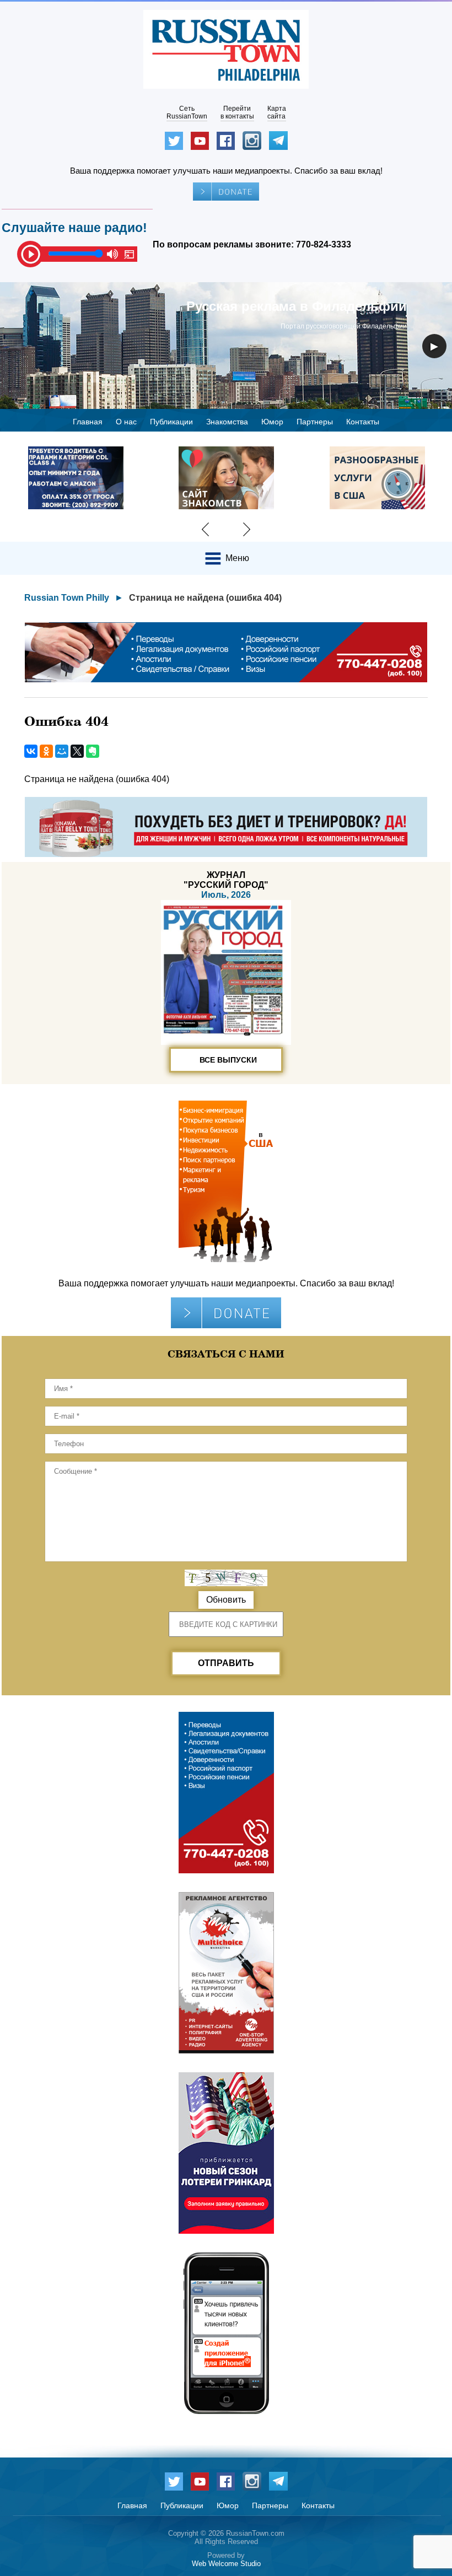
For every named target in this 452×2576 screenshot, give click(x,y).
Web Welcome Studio (226, 2564)
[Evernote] (93, 751)
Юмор (272, 422)
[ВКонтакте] (31, 751)
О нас (126, 422)
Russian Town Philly (67, 598)
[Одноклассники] (46, 751)
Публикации (171, 422)
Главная (88, 422)
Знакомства (227, 422)
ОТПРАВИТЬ (226, 1663)
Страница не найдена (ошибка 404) (205, 598)
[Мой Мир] (62, 751)
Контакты (363, 422)
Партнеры (315, 422)
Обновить (226, 1600)
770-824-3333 (324, 244)
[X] (77, 751)
